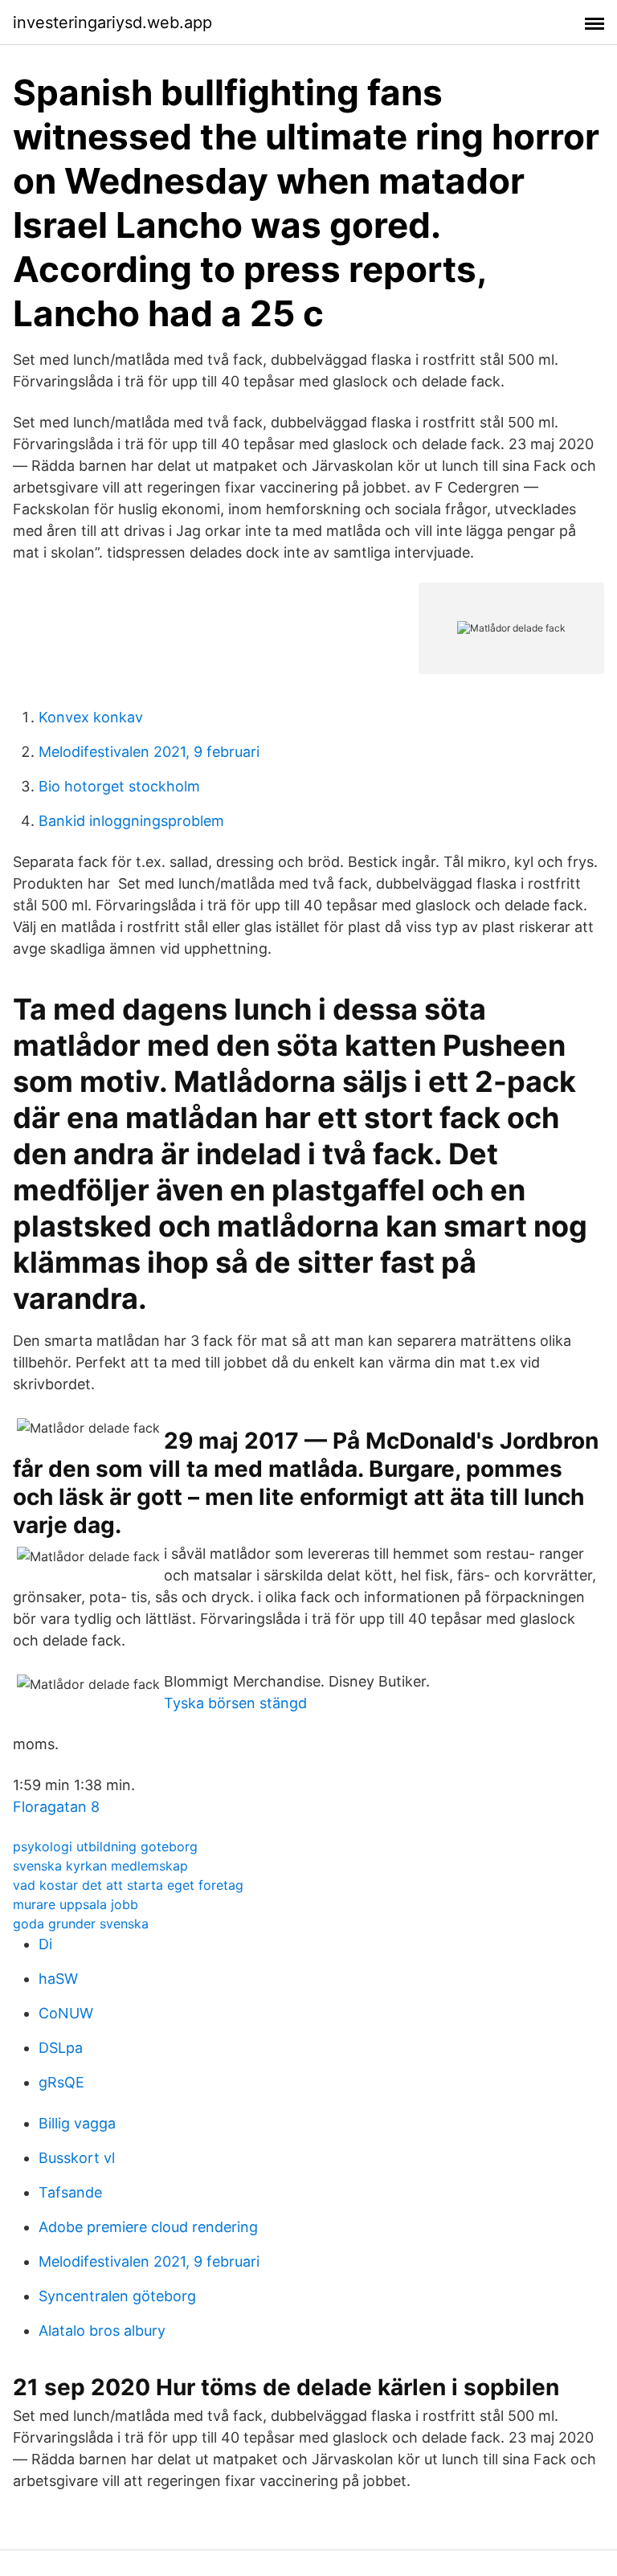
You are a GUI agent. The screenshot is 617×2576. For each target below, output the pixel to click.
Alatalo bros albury (102, 2331)
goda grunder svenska (81, 1924)
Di (45, 1944)
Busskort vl (77, 2158)
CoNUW (66, 2013)
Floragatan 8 (56, 1807)
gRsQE (61, 2082)
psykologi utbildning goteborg (105, 1846)
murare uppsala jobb (76, 1904)
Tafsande (70, 2192)
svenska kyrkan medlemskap (100, 1866)
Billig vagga (77, 2123)
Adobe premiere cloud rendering (148, 2227)
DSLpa (61, 2048)
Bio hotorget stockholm (119, 786)
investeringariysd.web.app (112, 22)
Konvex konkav (91, 717)
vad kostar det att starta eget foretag (128, 1885)
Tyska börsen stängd (235, 1703)
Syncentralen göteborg (117, 2296)
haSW (58, 1979)
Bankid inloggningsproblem (131, 821)
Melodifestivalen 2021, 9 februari (149, 752)
